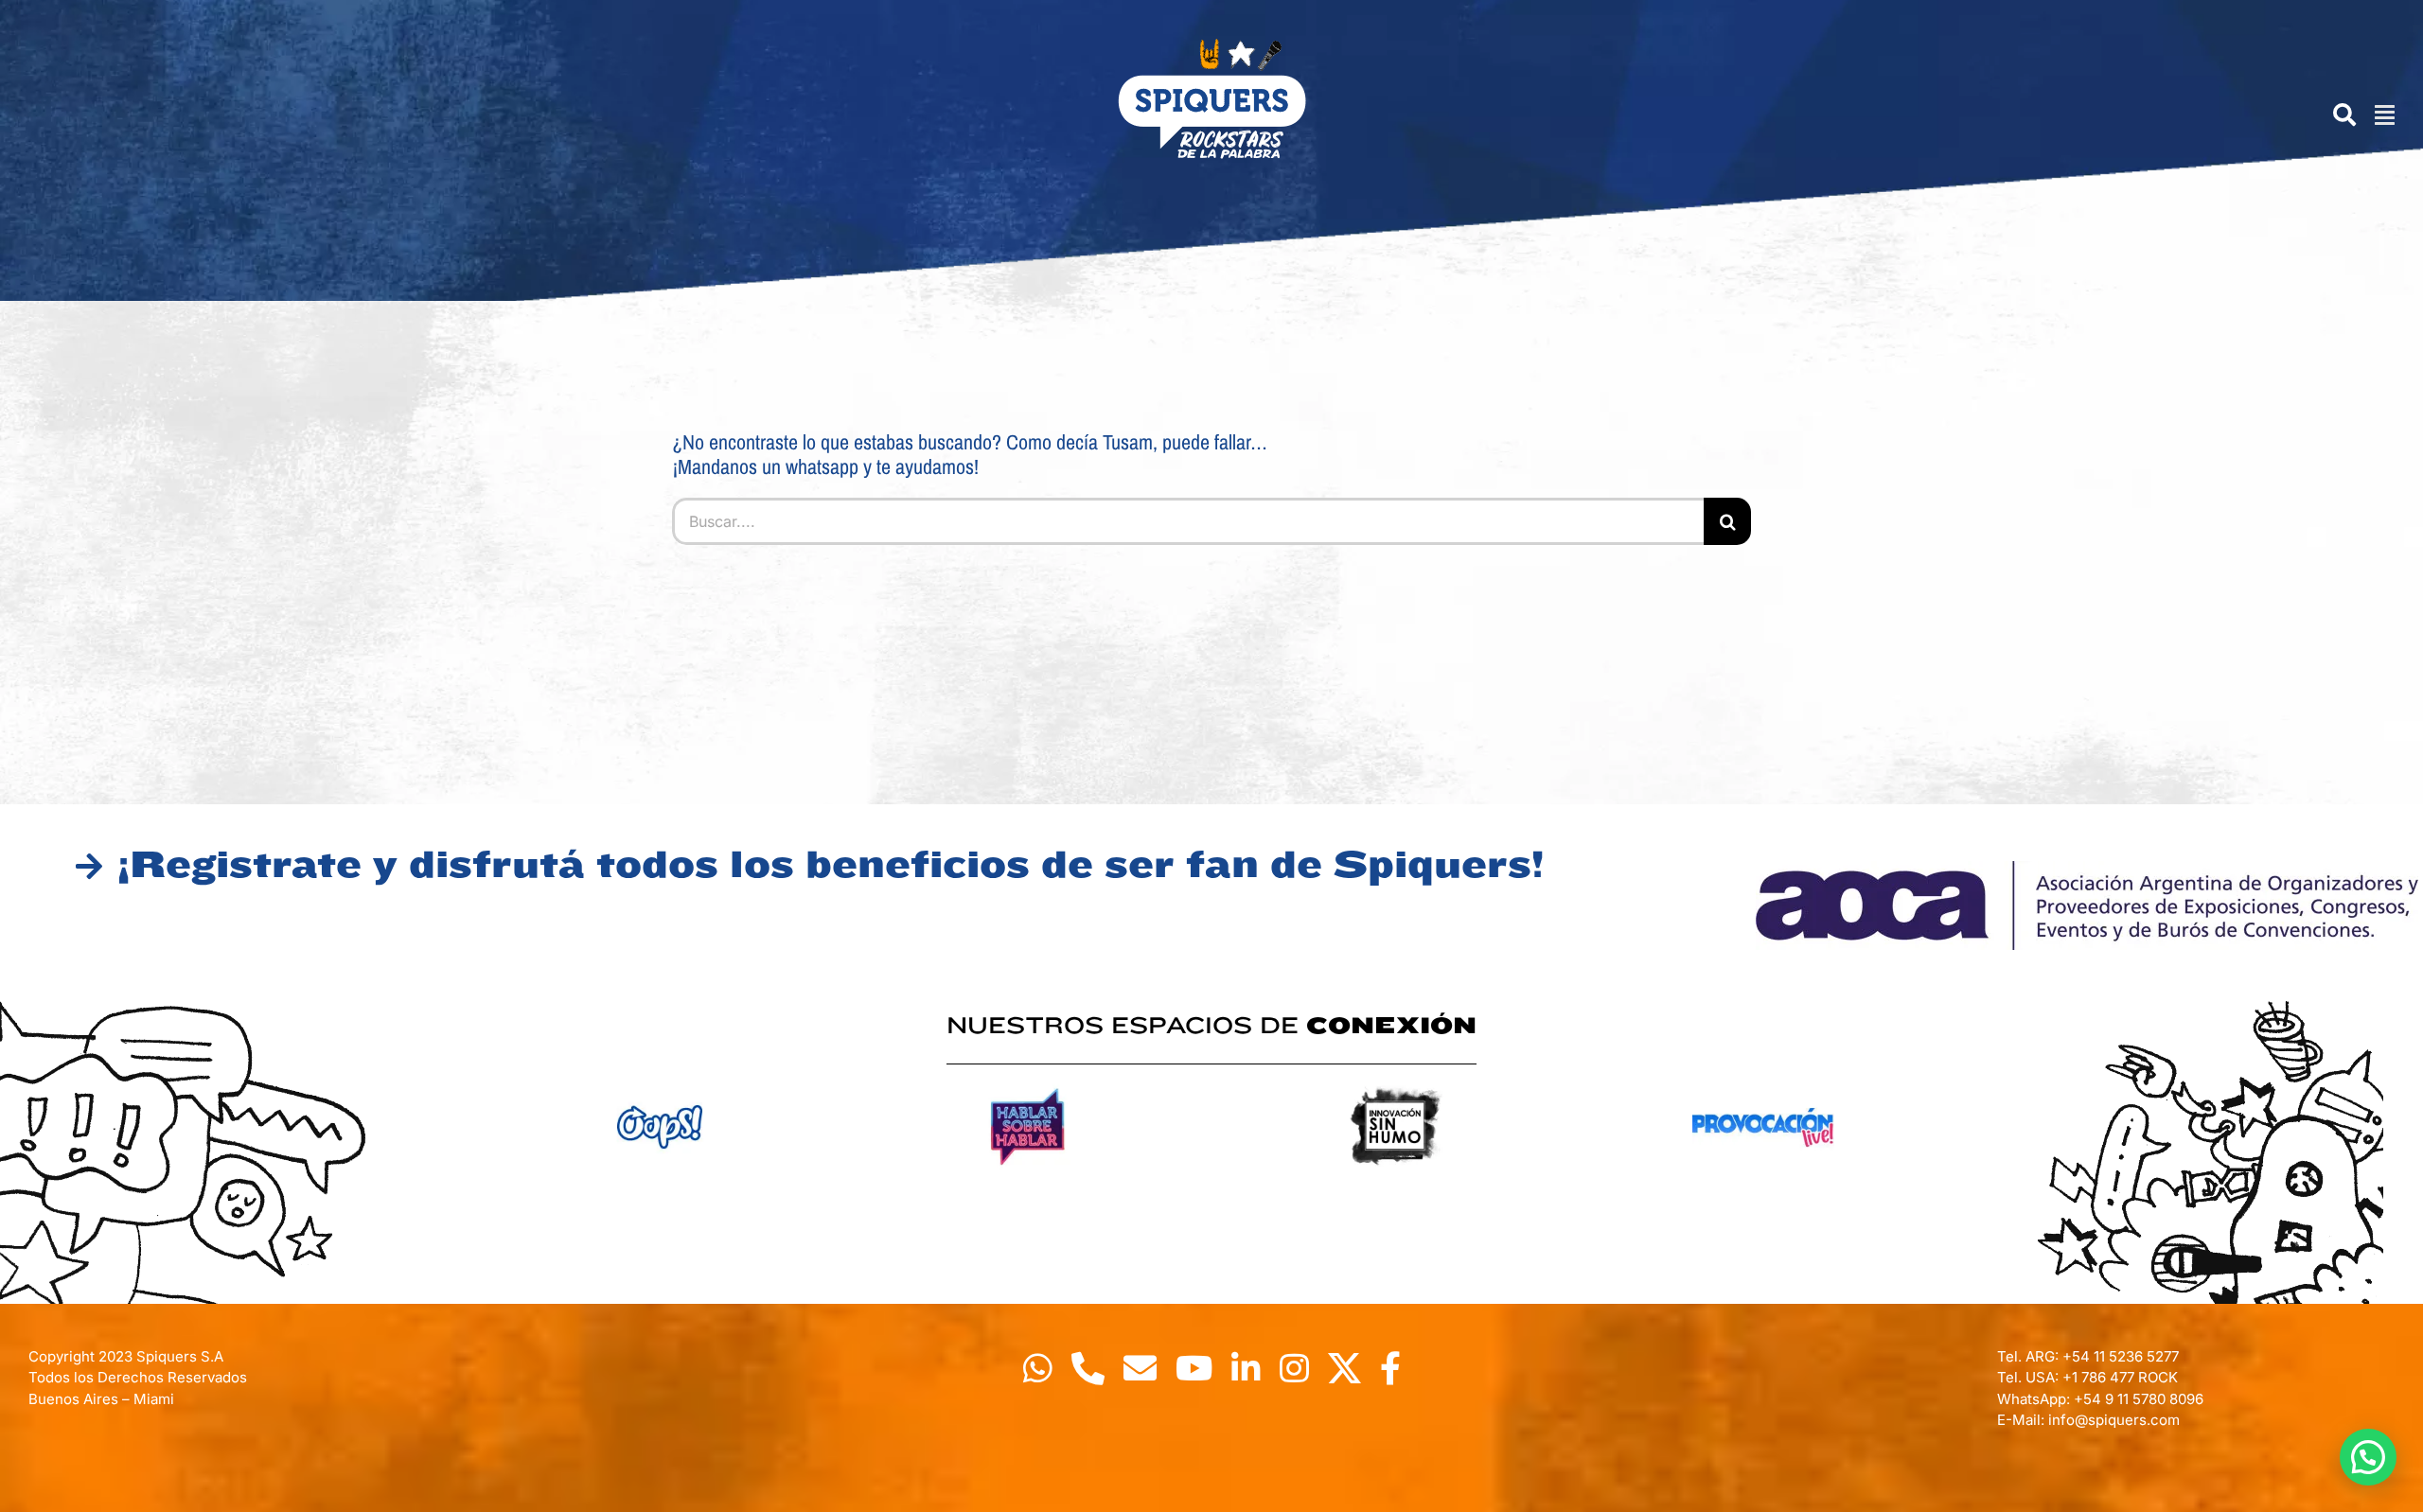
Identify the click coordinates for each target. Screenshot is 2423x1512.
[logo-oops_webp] (660, 1082)
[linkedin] (1246, 1368)
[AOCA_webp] (2087, 869)
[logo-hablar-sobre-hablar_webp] (1028, 1082)
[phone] (1088, 1368)
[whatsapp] (1038, 1368)
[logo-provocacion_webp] (1763, 1082)
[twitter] (1344, 1368)
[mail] (1140, 1368)
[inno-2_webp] (1395, 1082)
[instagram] (1294, 1368)
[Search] (2335, 115)
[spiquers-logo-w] (1211, 46)
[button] (2368, 1457)
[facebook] (1390, 1368)
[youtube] (1194, 1368)
